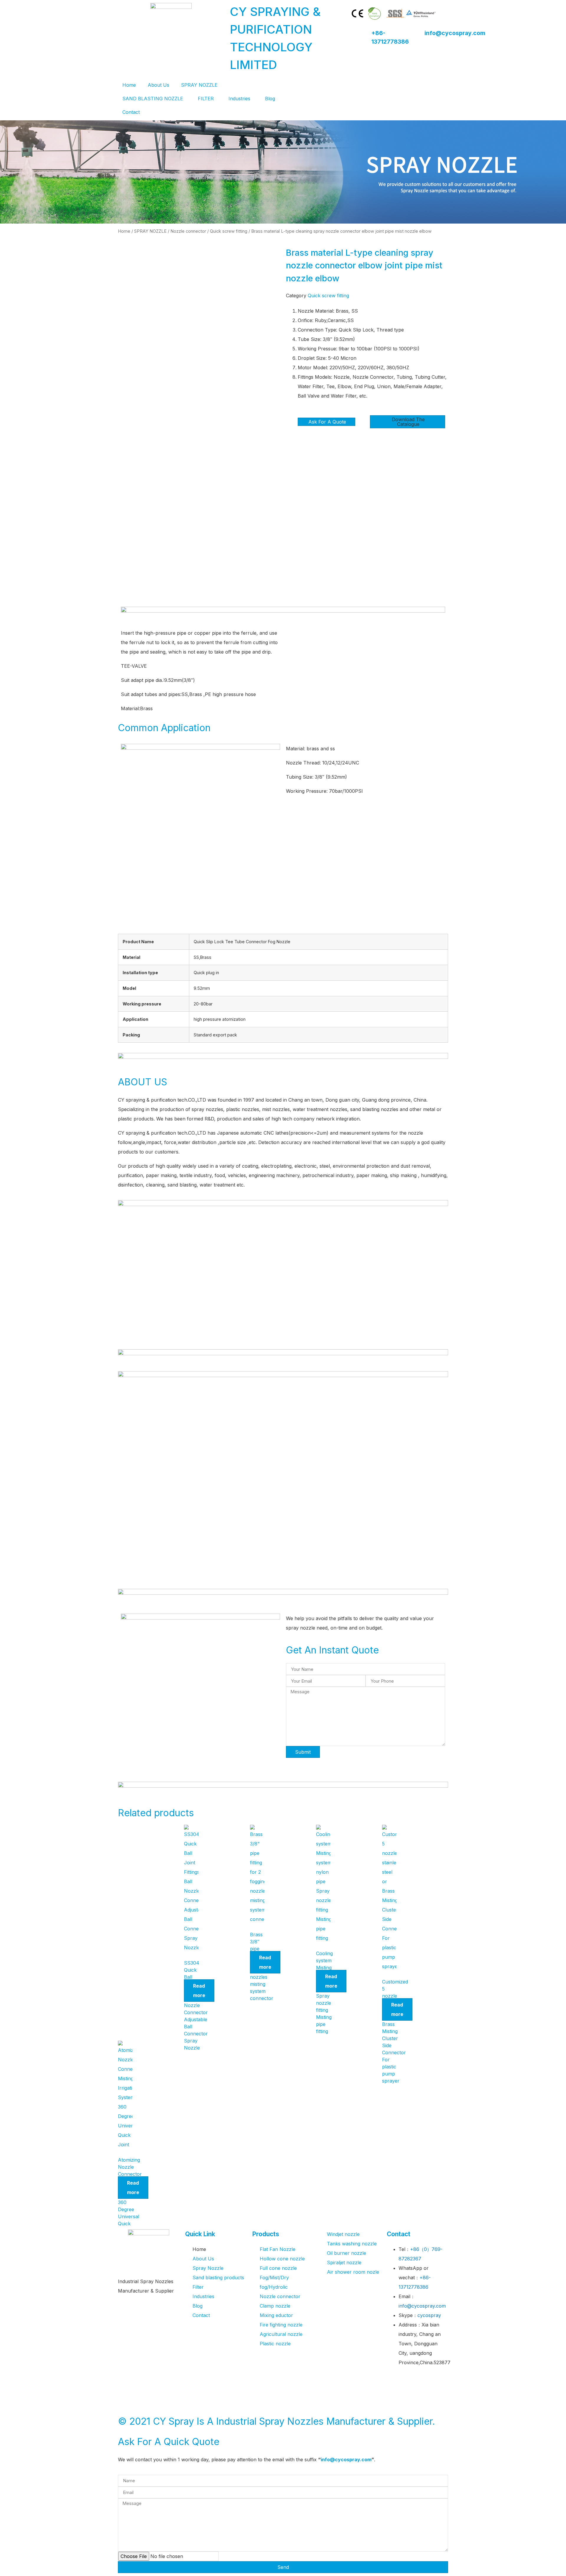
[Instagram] (410, 2398)
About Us (158, 85)
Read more (199, 1991)
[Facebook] (394, 2380)
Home (129, 85)
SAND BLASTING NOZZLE (153, 99)
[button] (408, 422)
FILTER (206, 99)
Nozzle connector (188, 231)
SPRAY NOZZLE (199, 85)
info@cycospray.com (455, 33)
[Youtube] (427, 2380)
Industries (239, 99)
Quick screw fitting (229, 231)
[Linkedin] (394, 2398)
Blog (270, 99)
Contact (131, 112)
